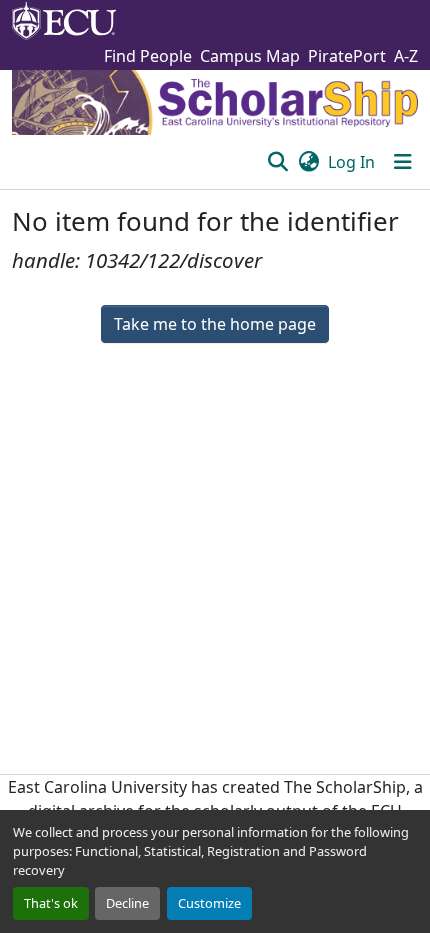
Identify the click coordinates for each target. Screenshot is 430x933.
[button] (277, 162)
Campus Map (250, 56)
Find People (148, 56)
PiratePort (347, 56)
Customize (209, 903)
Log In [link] (351, 162)
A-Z (406, 56)
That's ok (51, 903)
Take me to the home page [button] (215, 324)
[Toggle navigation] (403, 162)
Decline (127, 903)
